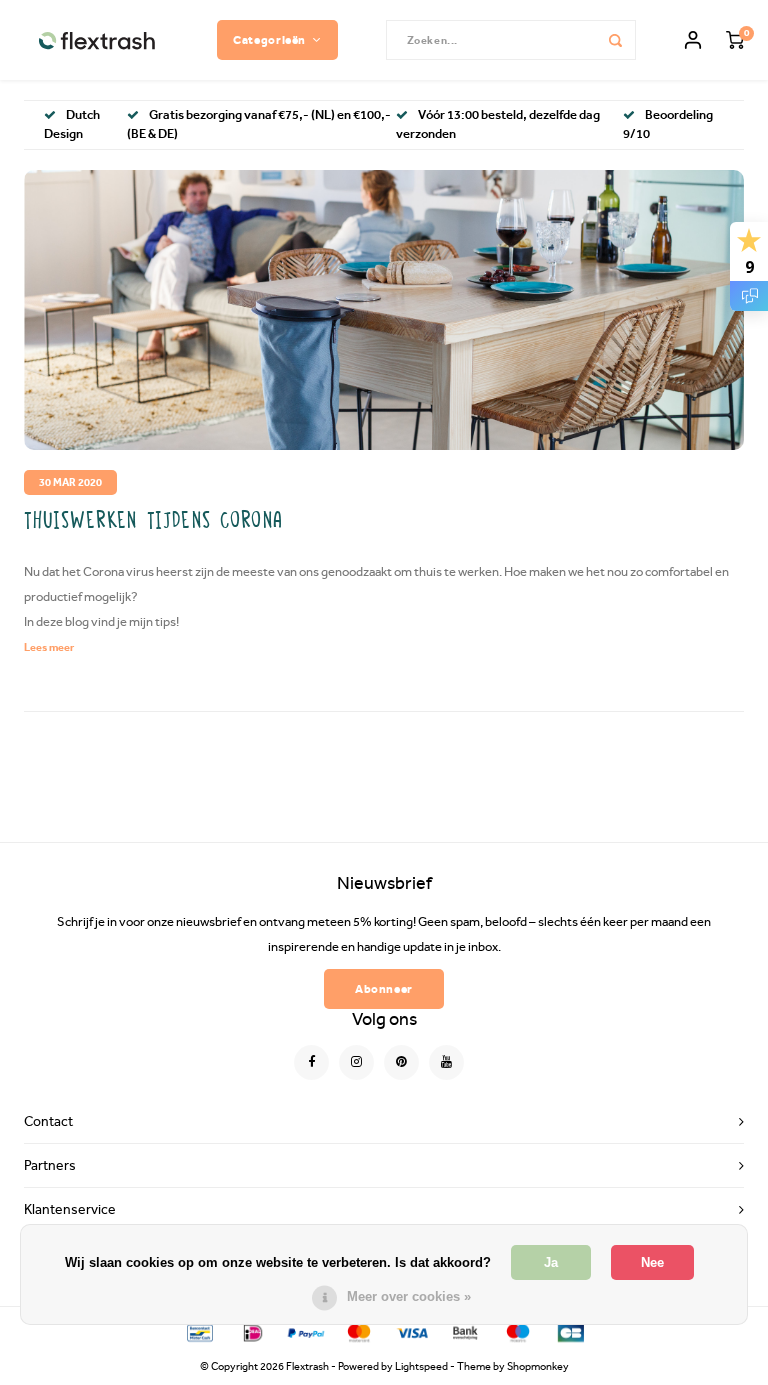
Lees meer (49, 647)
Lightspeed (421, 1366)
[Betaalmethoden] (198, 1331)
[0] (735, 40)
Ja (551, 1262)
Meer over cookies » (409, 1296)
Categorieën (269, 39)
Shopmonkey (538, 1366)
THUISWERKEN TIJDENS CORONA (154, 521)
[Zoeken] (616, 40)
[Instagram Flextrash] (356, 1062)
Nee (652, 1262)
